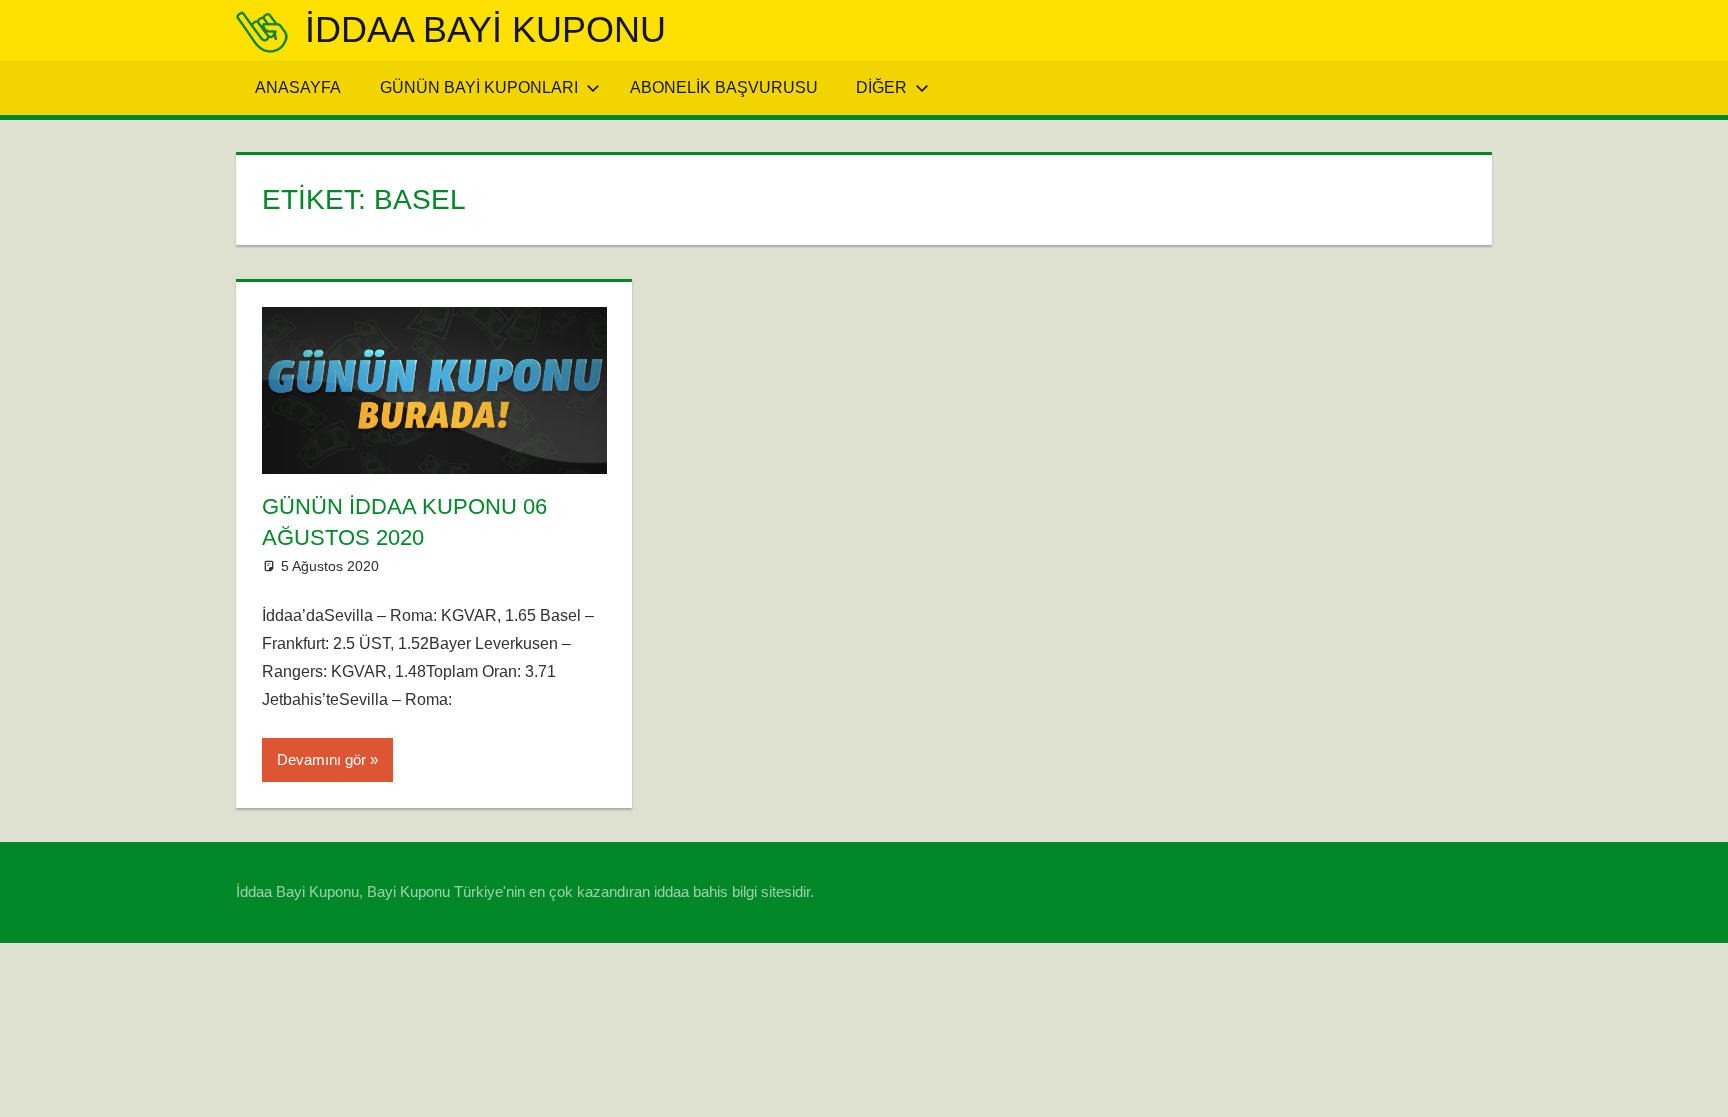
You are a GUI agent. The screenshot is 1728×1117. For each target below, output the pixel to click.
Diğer (881, 87)
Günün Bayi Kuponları (479, 87)
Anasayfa (298, 87)
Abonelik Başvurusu (724, 87)
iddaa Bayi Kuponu (485, 29)
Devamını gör (321, 759)
